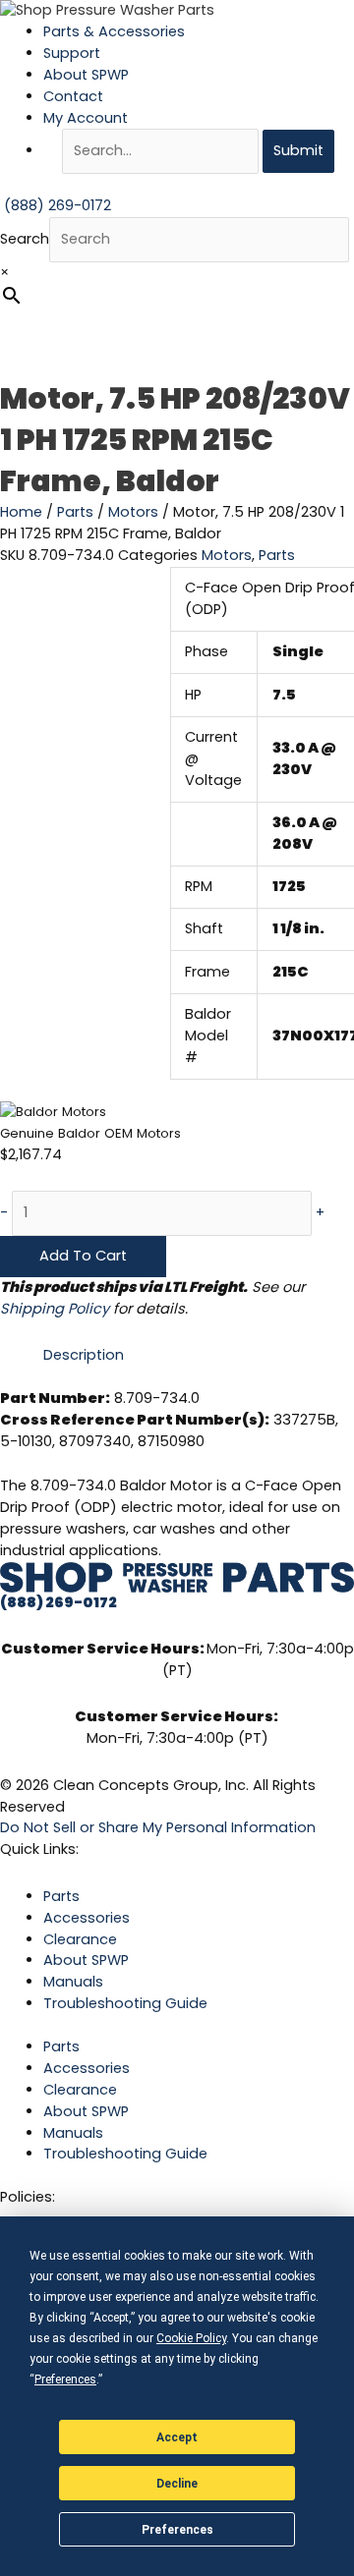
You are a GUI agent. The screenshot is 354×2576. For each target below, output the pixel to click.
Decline (177, 2484)
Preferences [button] (65, 2380)
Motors (133, 512)
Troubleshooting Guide (125, 2003)
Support (72, 53)
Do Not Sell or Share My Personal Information (158, 1827)
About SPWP (86, 75)
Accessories (87, 1918)
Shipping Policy (55, 1309)
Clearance (80, 1939)
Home (21, 512)
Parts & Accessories (114, 31)
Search (25, 239)
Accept (177, 2437)
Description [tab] (84, 1355)
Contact (73, 96)
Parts (75, 512)
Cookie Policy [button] (191, 2338)
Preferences (177, 2530)
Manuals (73, 1982)
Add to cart (83, 1256)
